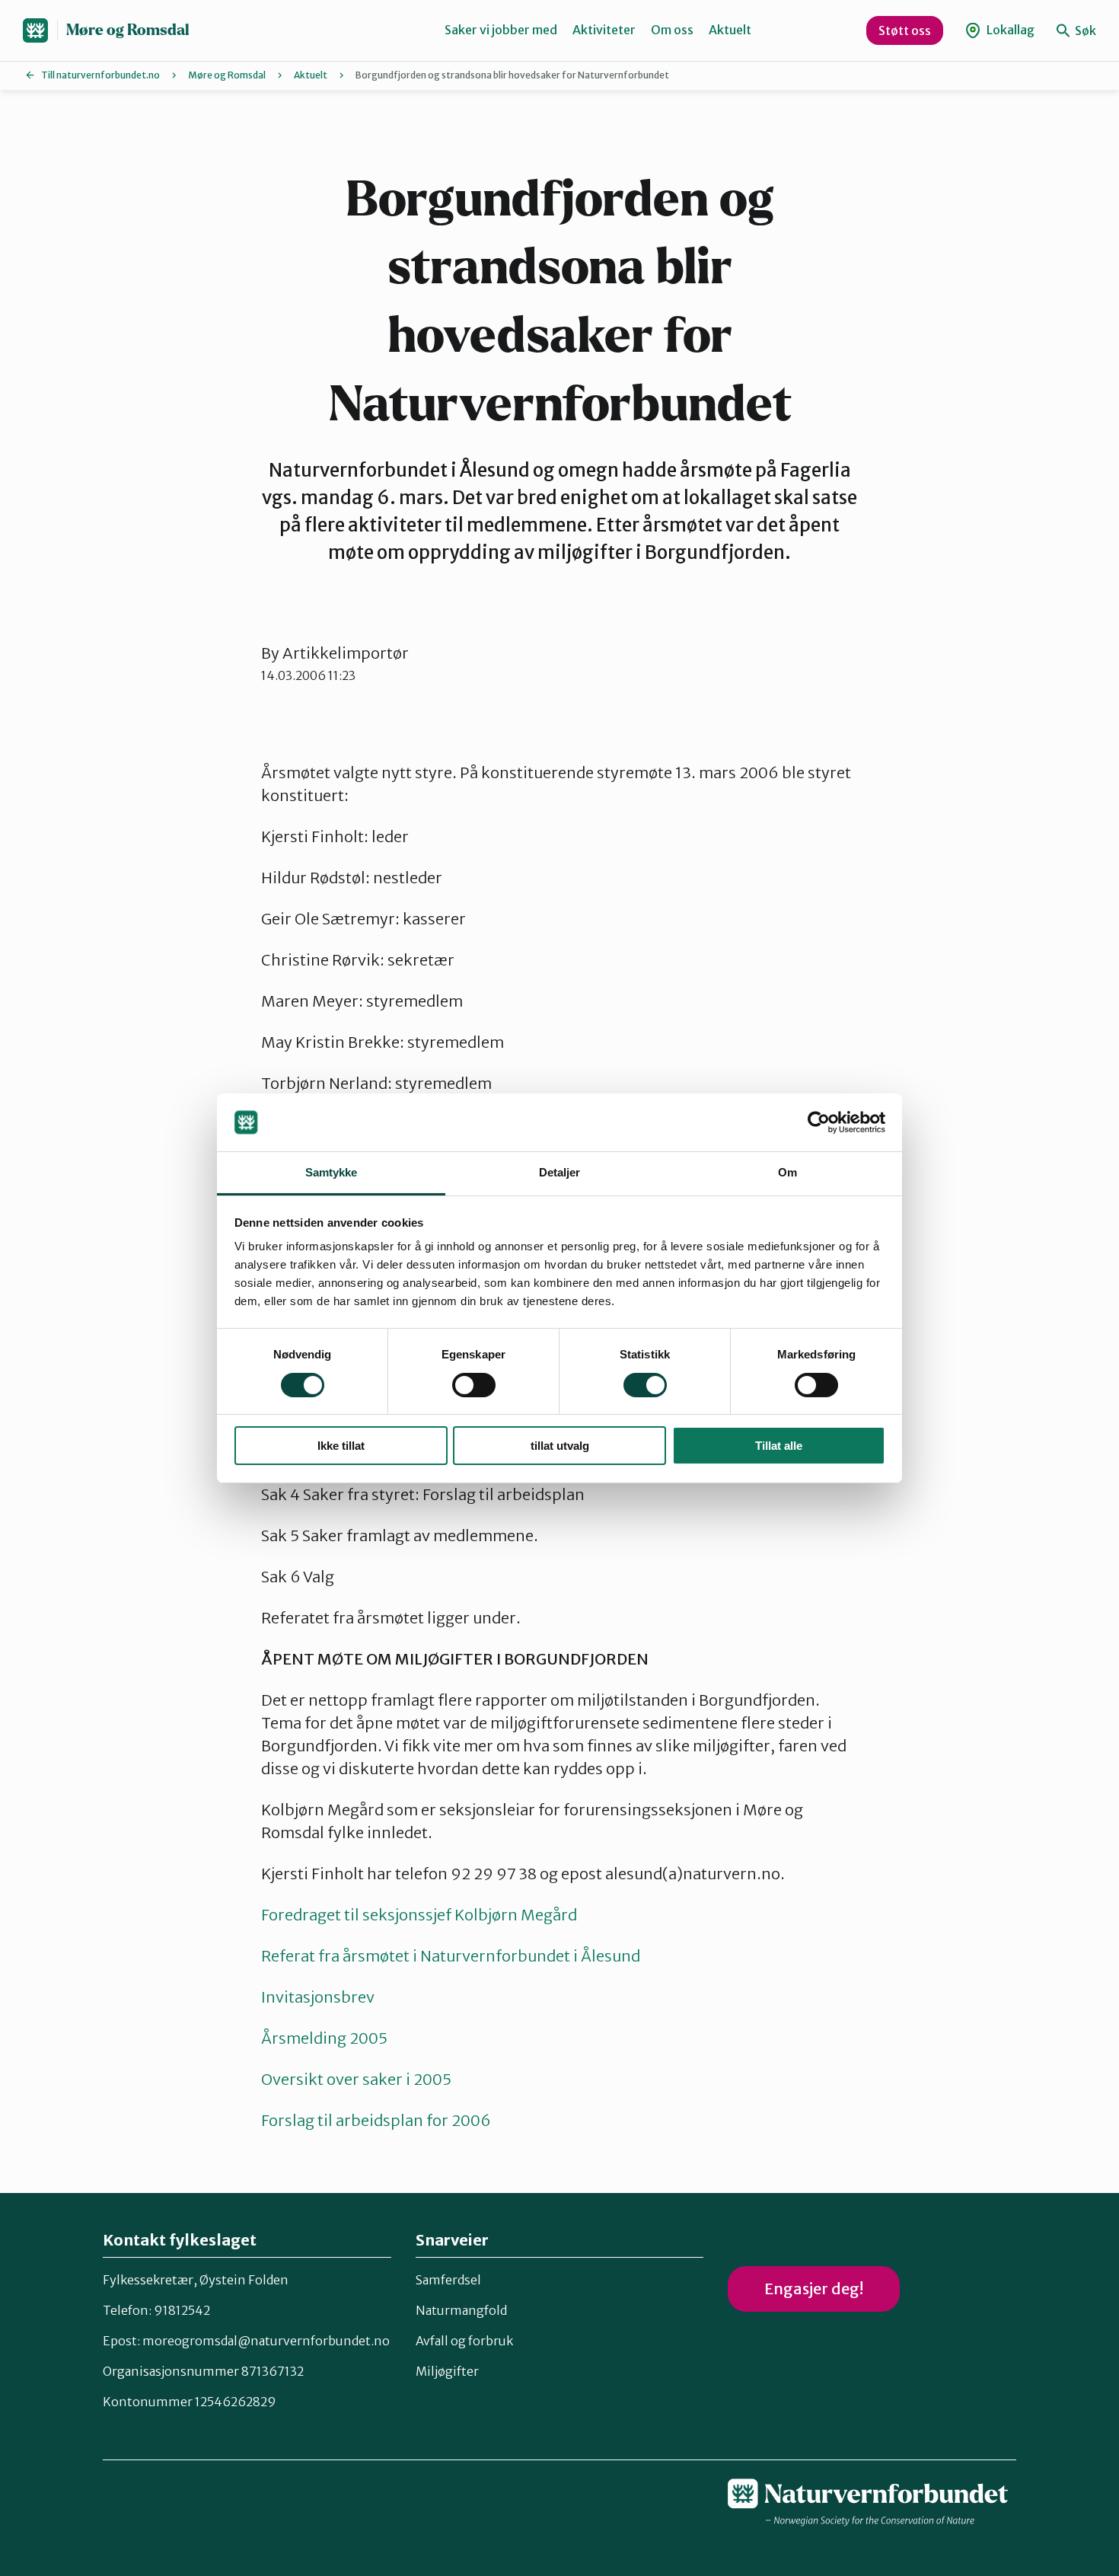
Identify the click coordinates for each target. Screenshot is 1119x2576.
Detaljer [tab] (560, 1172)
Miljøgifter (447, 2371)
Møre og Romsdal (128, 30)
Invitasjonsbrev (318, 1997)
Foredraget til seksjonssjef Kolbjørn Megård (419, 1915)
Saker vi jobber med (501, 30)
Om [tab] (787, 1172)
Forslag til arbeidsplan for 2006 (376, 2120)
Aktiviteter (604, 30)
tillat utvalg (560, 1446)
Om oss (672, 30)
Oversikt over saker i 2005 (356, 2079)
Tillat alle (779, 1446)
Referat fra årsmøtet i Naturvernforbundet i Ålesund (451, 1956)
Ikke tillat (341, 1446)
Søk (1084, 30)
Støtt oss (905, 30)
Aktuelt (730, 30)
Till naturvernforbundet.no (100, 75)
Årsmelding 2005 (324, 2038)
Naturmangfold (461, 2310)
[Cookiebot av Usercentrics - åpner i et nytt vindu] (819, 1122)
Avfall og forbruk (464, 2341)
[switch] (474, 1385)
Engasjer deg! (814, 2289)
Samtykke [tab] (332, 1172)
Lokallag (1009, 30)
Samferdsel (448, 2280)
